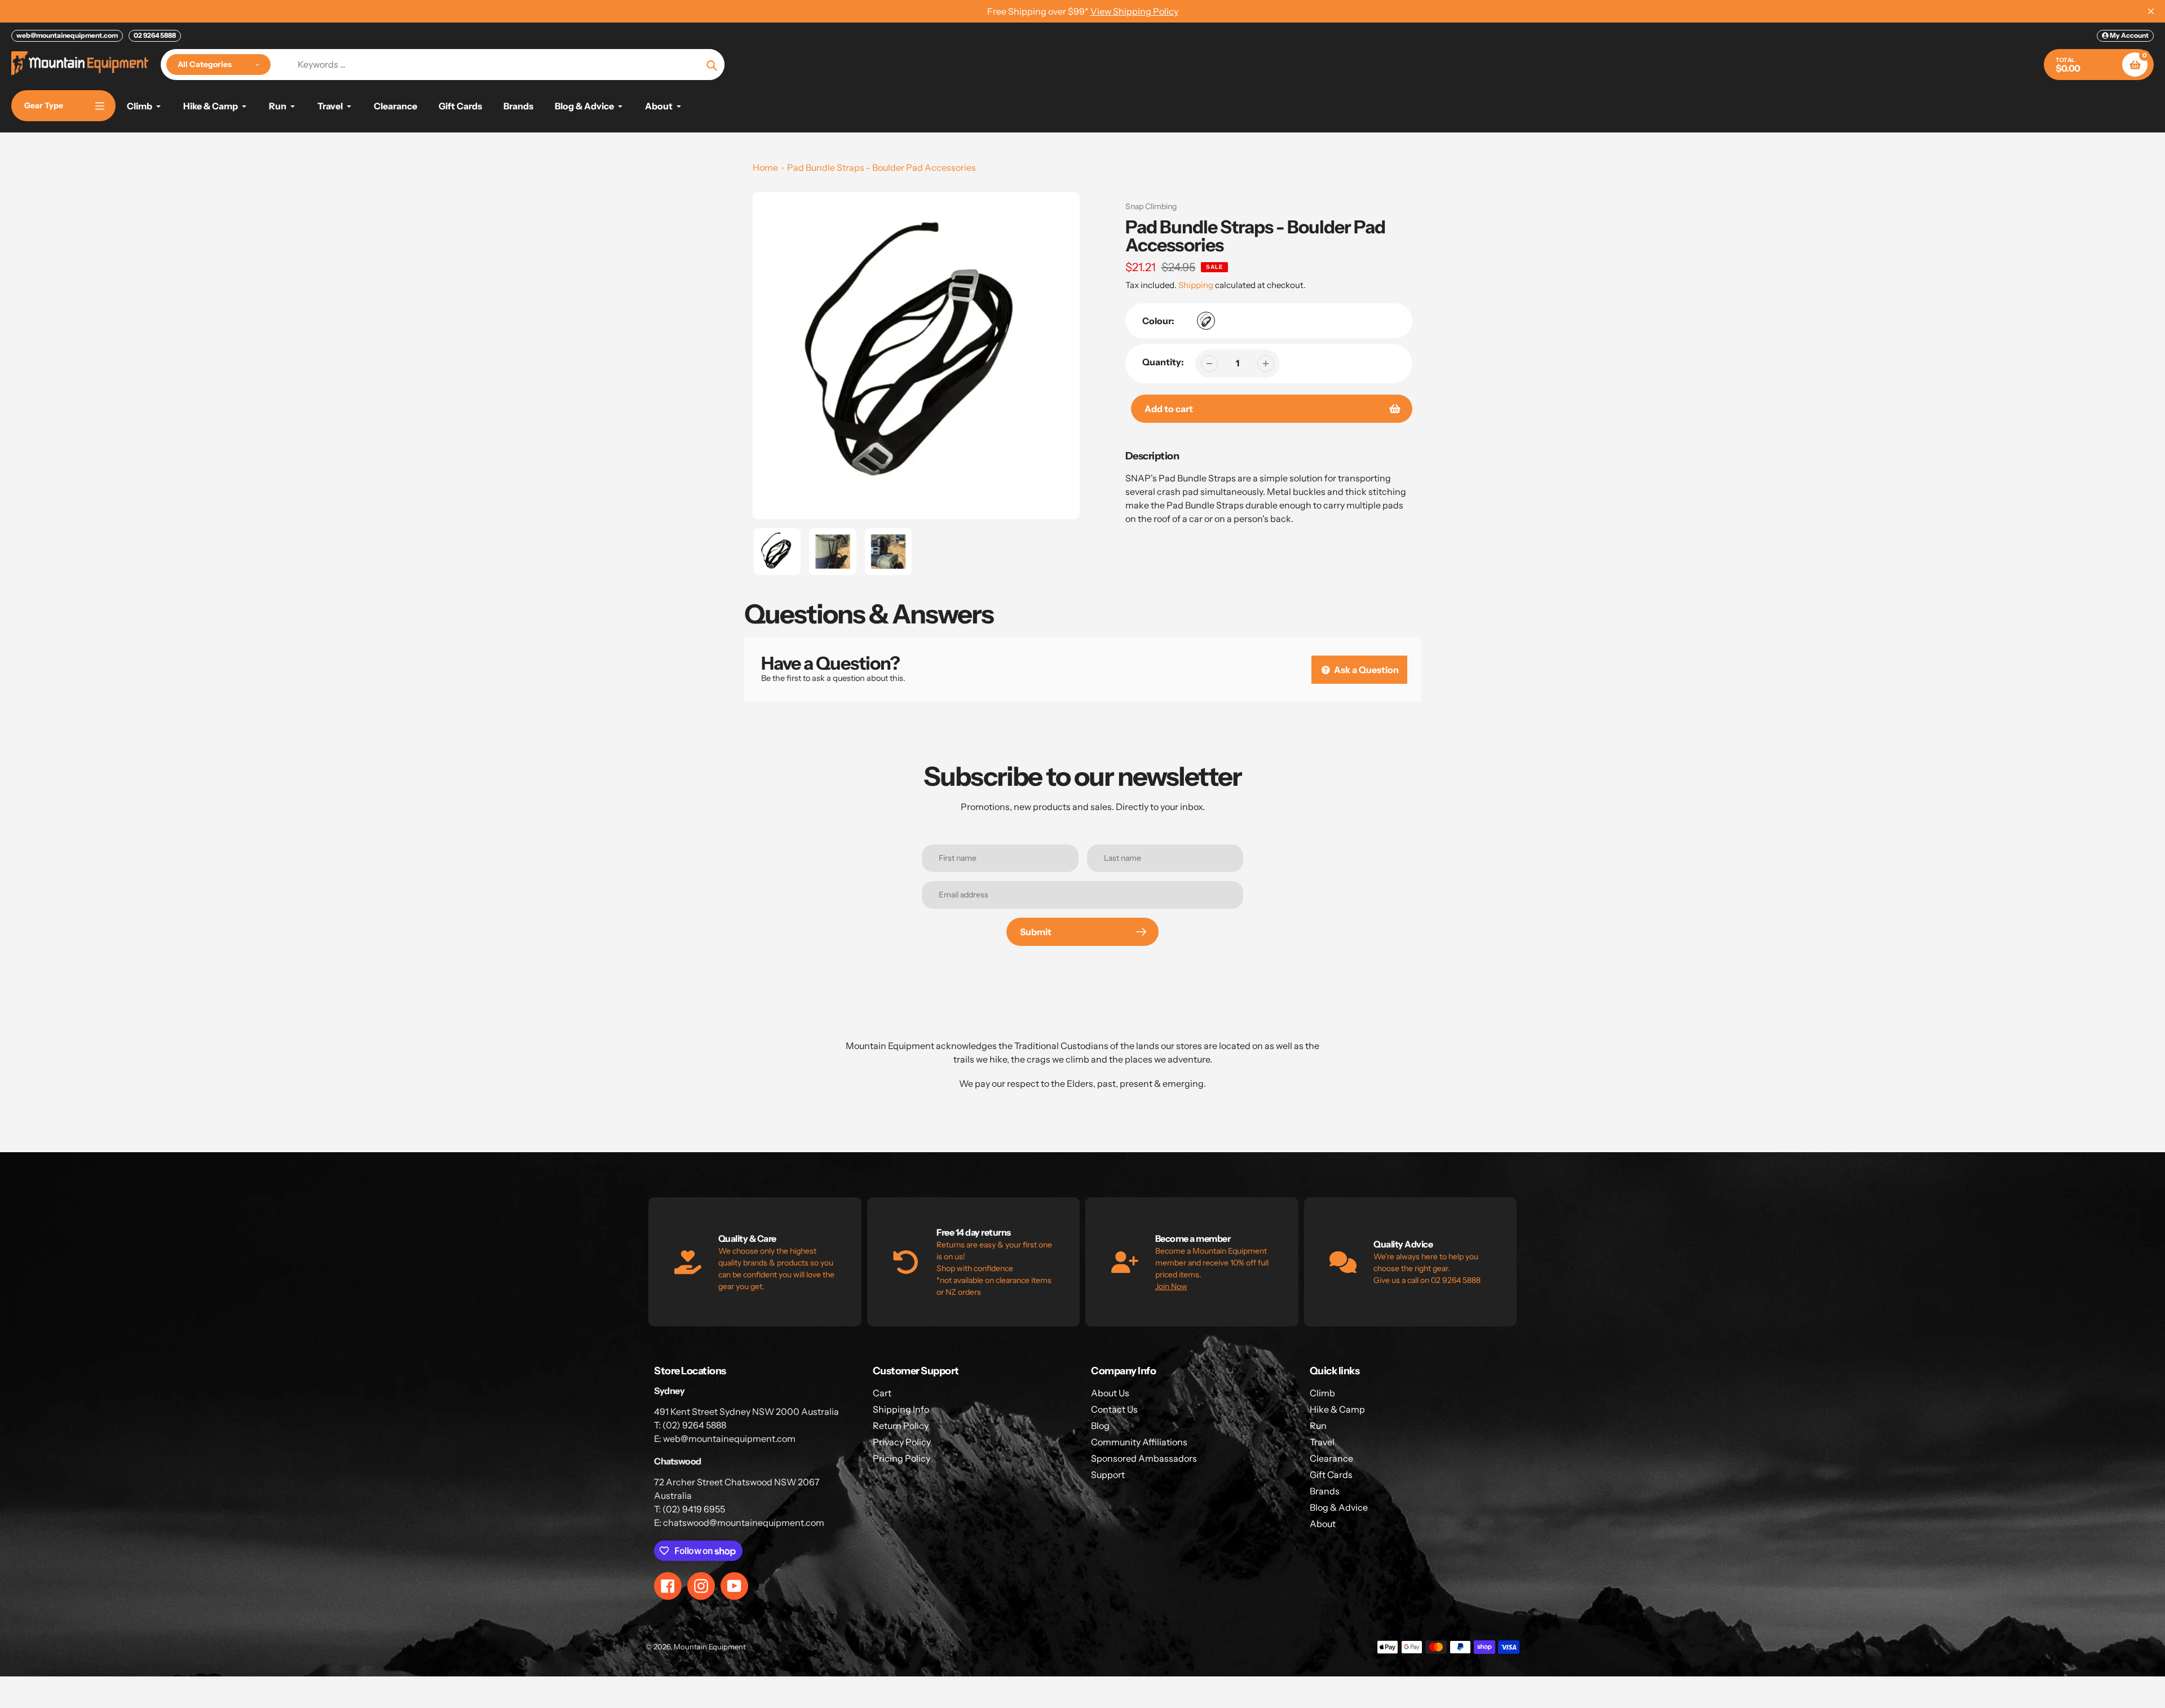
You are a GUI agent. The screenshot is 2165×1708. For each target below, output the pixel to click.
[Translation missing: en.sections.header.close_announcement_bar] (2151, 11)
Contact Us (1114, 1409)
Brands (1325, 1491)
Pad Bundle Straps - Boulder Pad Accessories (882, 167)
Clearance (1331, 1458)
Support (1108, 1475)
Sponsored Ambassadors (1144, 1458)
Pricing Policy (902, 1458)
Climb (1322, 1393)
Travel (1322, 1442)
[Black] (1206, 321)
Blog (1100, 1426)
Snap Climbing (1151, 206)
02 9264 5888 (155, 35)
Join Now (1171, 1286)
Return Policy (901, 1426)
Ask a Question (1366, 670)
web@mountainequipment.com (67, 35)
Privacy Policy (902, 1442)
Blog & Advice (1339, 1507)
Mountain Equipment (710, 1647)
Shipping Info (901, 1409)
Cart (882, 1393)
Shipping (1196, 285)
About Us (1110, 1393)
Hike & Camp (1337, 1409)
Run (1318, 1426)
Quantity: (1163, 362)
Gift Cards (1331, 1475)
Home (765, 167)
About (1323, 1524)
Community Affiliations (1139, 1442)
